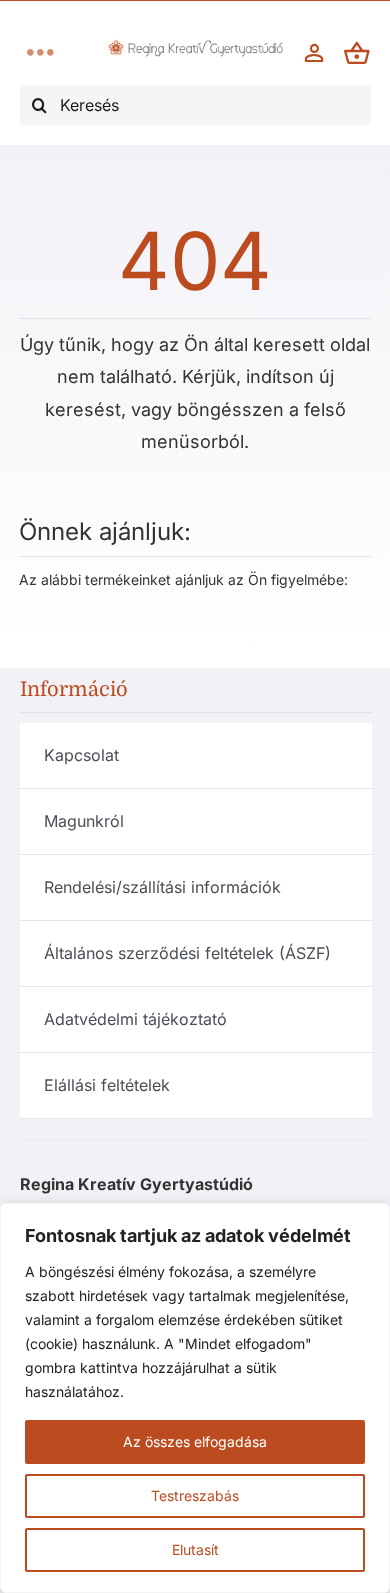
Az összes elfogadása (195, 1441)
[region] (195, 1398)
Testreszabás (195, 1495)
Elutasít (195, 1549)
